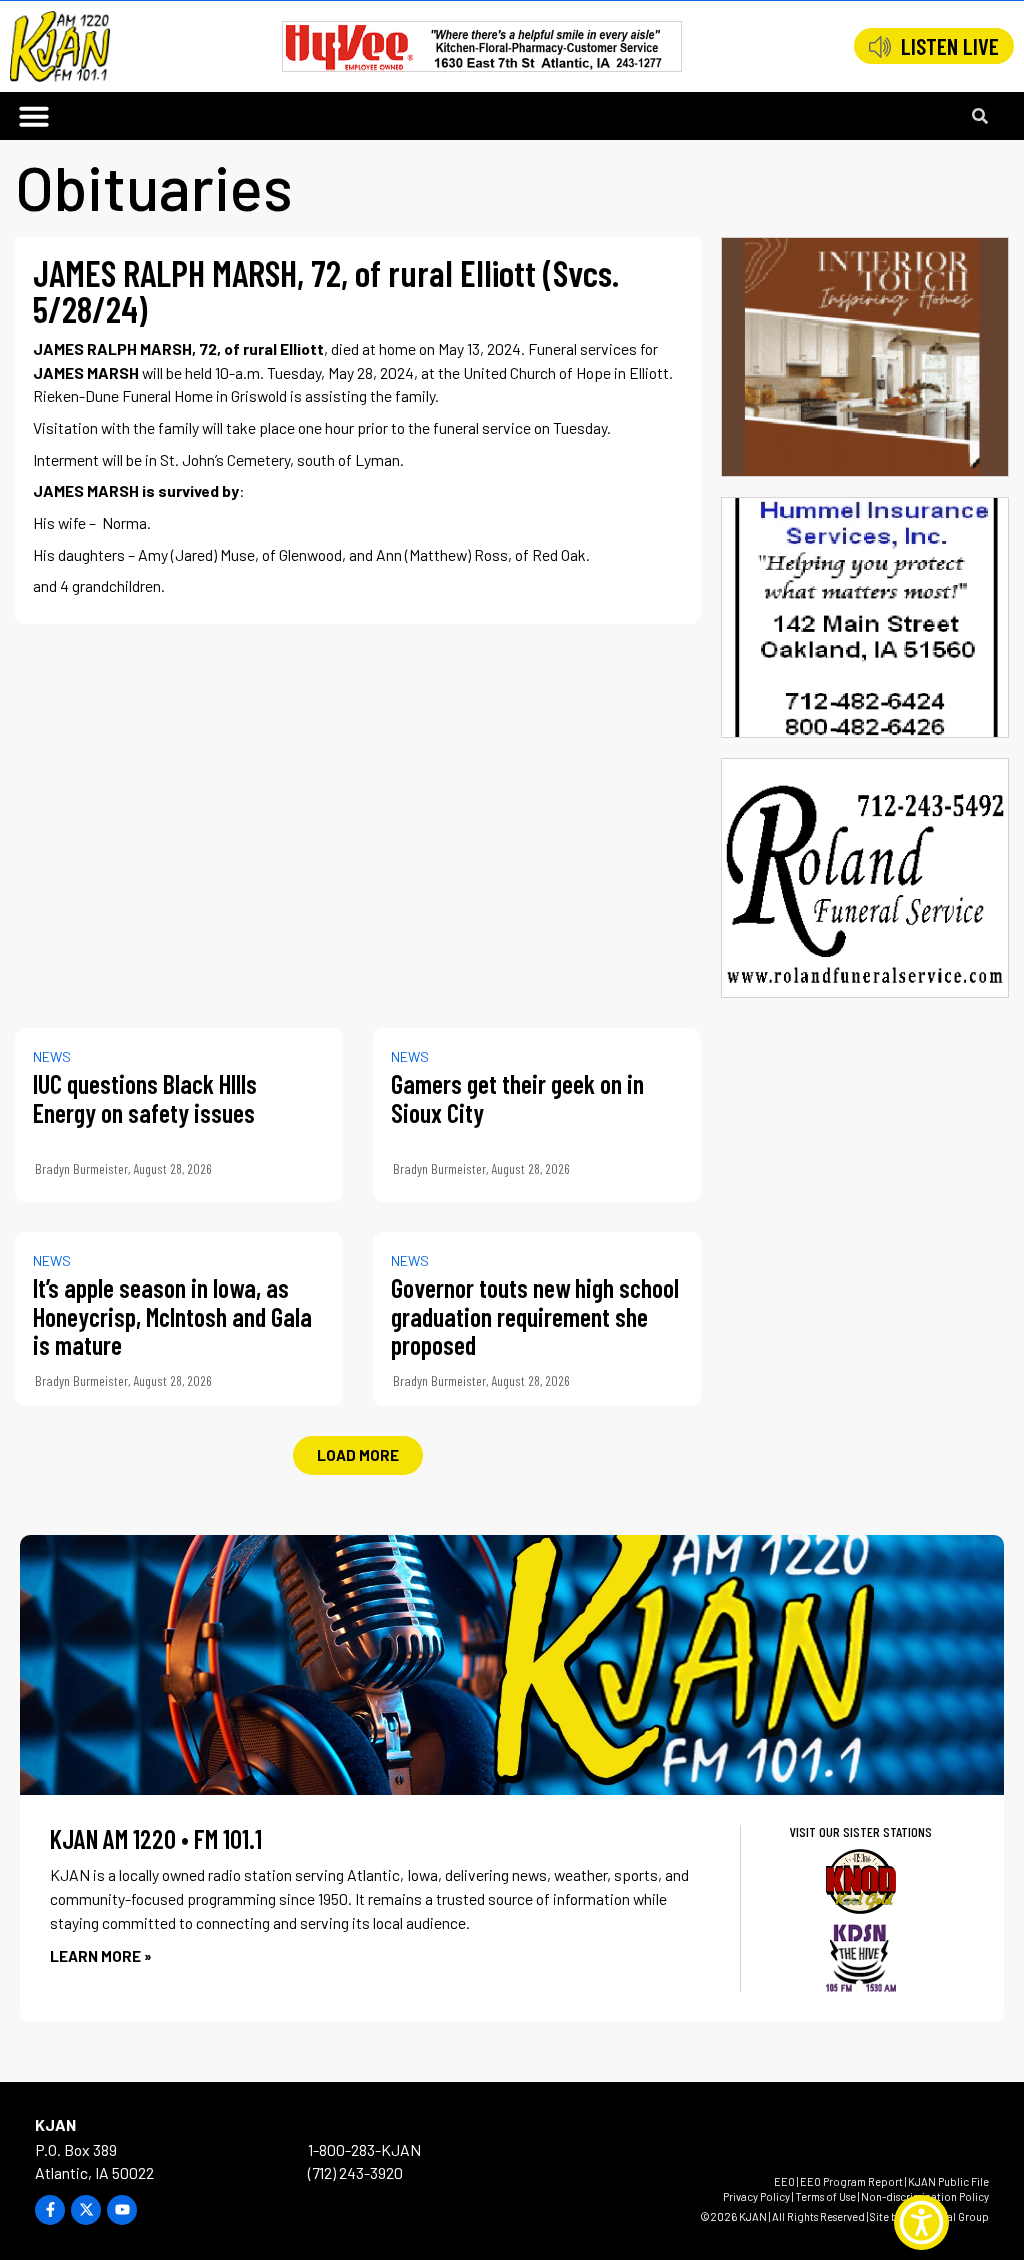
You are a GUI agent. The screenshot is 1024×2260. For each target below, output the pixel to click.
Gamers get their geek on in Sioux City (517, 1098)
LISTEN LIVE (950, 46)
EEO (784, 2181)
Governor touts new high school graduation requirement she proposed (535, 1316)
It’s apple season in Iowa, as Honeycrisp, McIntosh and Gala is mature (172, 1316)
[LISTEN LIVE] (880, 47)
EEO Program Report (851, 2181)
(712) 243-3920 (355, 2172)
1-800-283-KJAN (364, 2149)
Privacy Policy (756, 2196)
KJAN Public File (948, 2181)
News (52, 1056)
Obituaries (154, 186)
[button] (34, 116)
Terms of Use (825, 2196)
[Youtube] (122, 2210)
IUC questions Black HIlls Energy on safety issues (145, 1098)
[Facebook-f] (50, 2210)
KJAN (55, 2124)
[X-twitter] (86, 2210)
